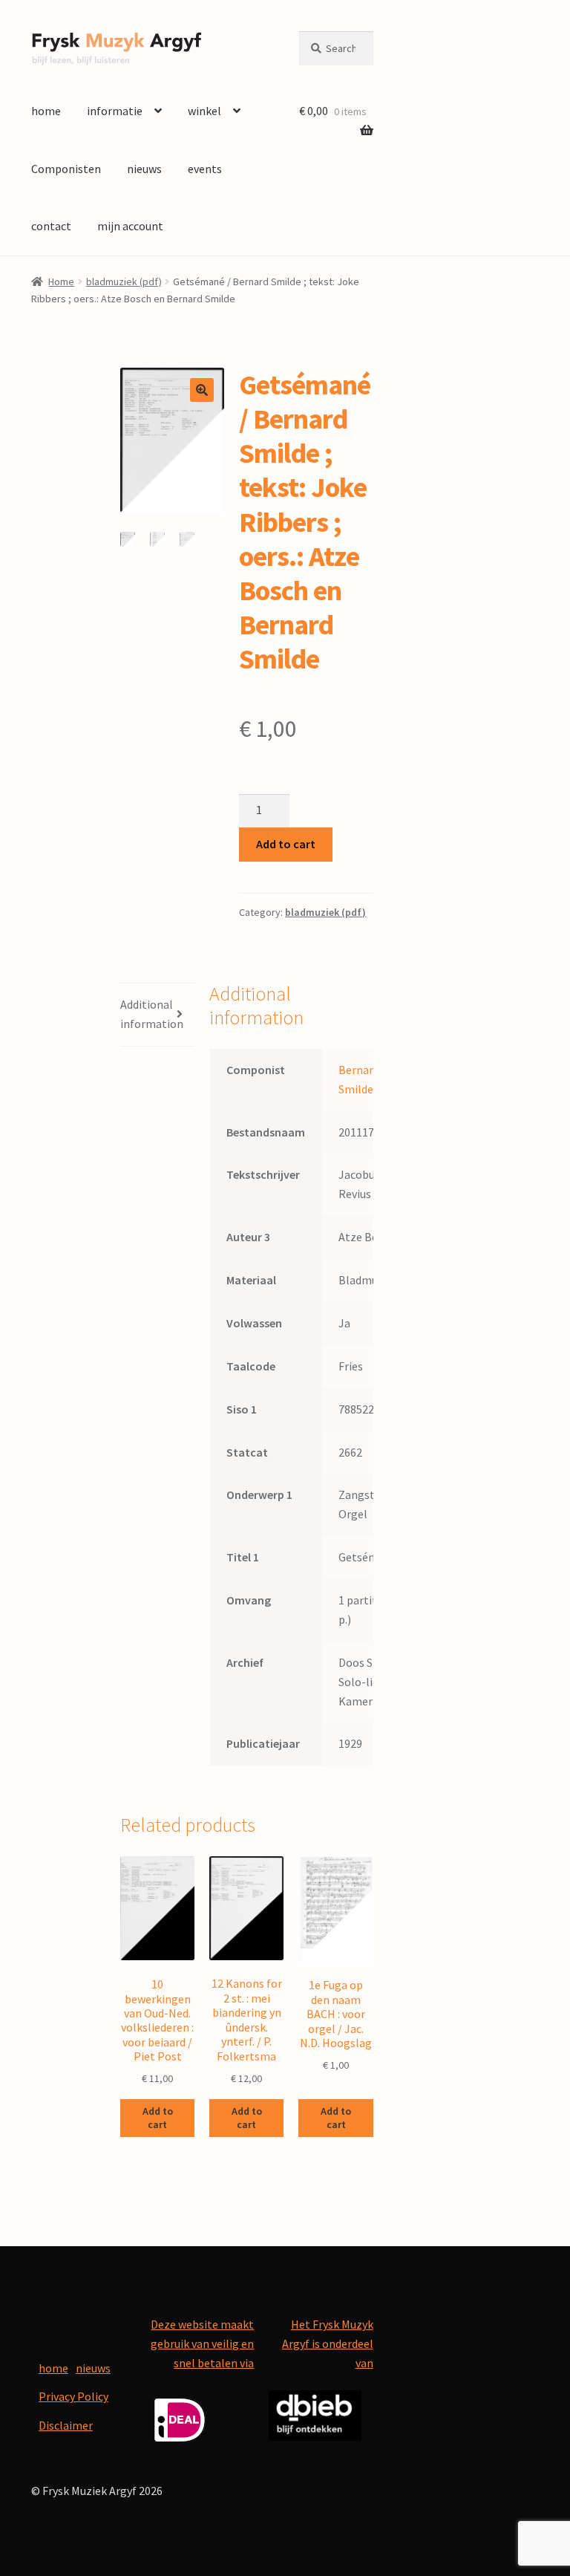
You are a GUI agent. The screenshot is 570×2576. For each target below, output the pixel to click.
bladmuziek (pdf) (124, 282)
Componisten (66, 169)
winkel (204, 111)
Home (61, 282)
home (46, 111)
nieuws (144, 169)
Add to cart (286, 844)
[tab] (157, 1015)
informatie (115, 111)
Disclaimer (66, 2425)
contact (51, 226)
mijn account (130, 226)
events (205, 169)
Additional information (152, 1014)
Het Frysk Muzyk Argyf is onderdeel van (328, 2344)
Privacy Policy (73, 2396)
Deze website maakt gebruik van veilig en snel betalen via (202, 2344)
